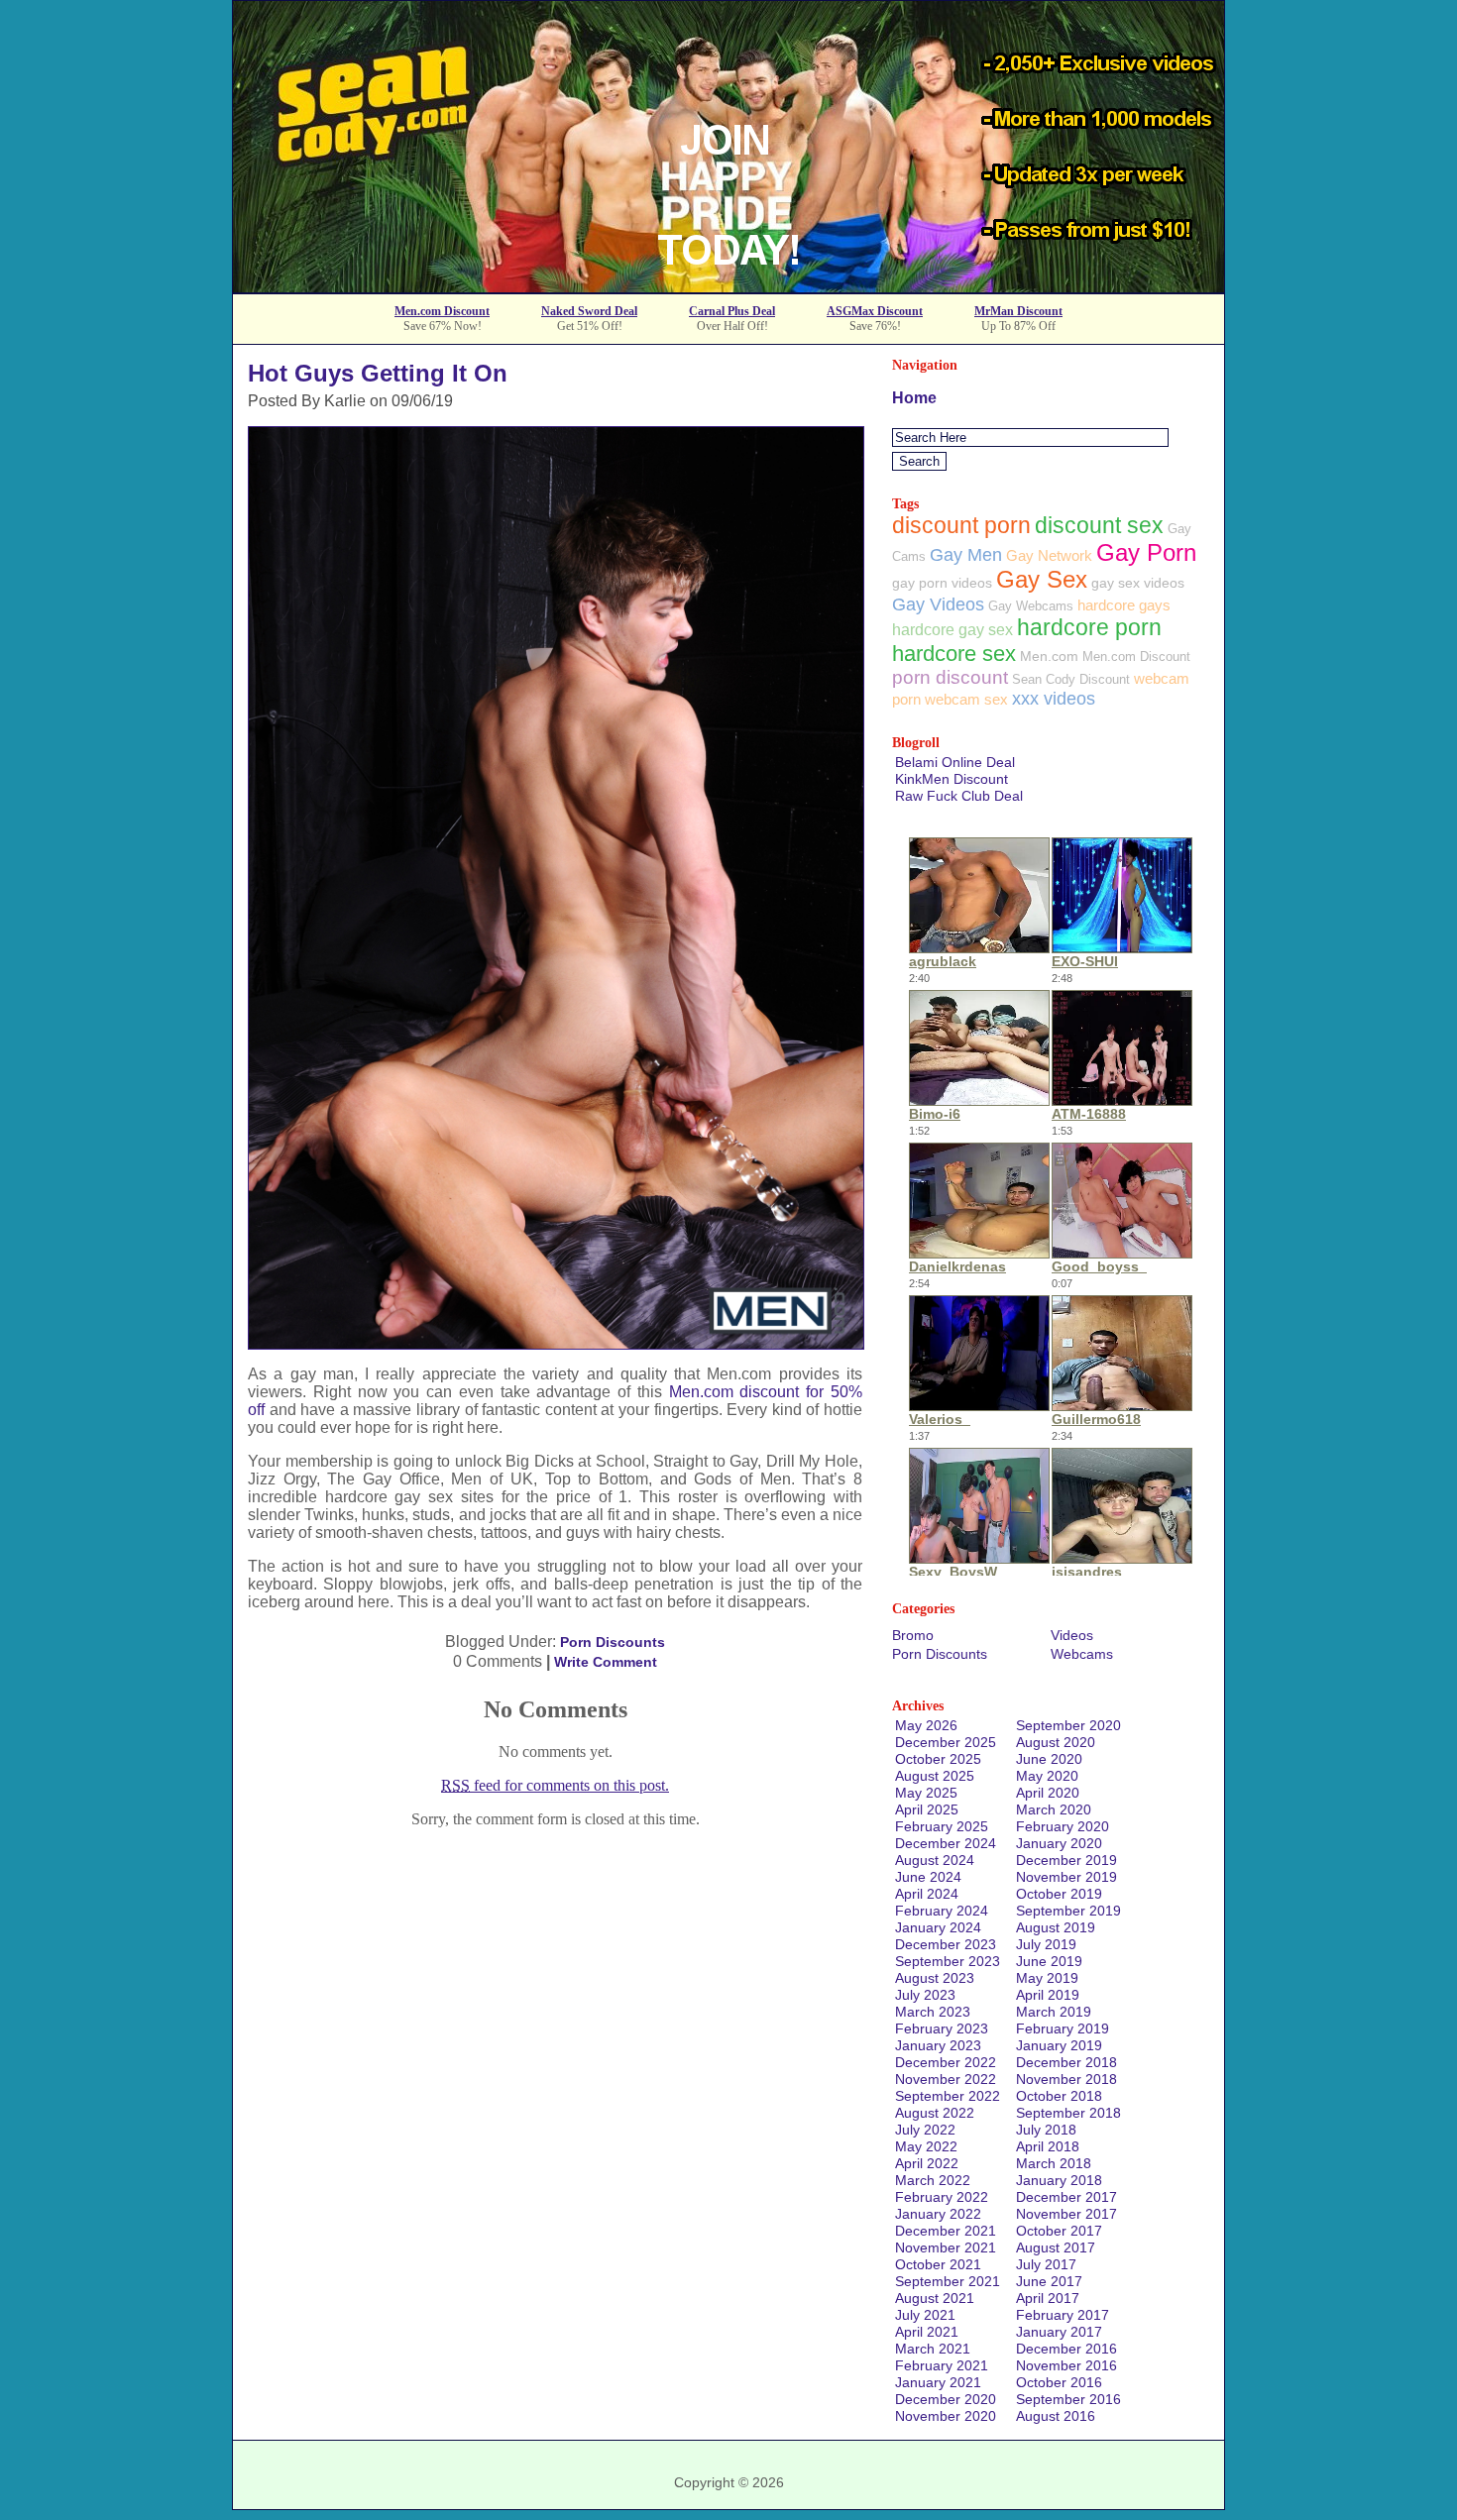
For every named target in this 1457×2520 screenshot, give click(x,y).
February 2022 (942, 2197)
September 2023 (948, 1961)
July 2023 (925, 1995)
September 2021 (948, 2281)
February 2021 (942, 2365)
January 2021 (938, 2382)
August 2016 (1056, 2416)
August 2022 (935, 2113)
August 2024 (935, 1860)
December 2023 (946, 1944)
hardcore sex (954, 654)
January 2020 (1059, 1843)
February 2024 (942, 1911)
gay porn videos (942, 583)
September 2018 (1068, 2113)
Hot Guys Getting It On (378, 373)
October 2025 (938, 1759)
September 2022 (948, 2096)
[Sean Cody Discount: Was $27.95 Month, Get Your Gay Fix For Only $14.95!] (728, 287)
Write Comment (606, 1662)
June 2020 (1049, 1759)
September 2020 (1068, 1725)
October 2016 (1059, 2382)
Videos (1072, 1635)
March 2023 (933, 2012)
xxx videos (1054, 699)
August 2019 (1056, 1927)
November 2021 (946, 2247)
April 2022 (927, 2163)
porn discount (950, 677)
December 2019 (1066, 1860)
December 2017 (1066, 2197)
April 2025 (927, 1809)
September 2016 (1068, 2399)
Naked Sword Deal (589, 311)
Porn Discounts (613, 1642)
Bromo (913, 1635)
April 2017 (1048, 2298)
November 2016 (1066, 2365)
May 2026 (926, 1725)
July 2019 (1046, 1944)
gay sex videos (1138, 583)
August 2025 (935, 1776)
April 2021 (927, 2332)
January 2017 (1059, 2332)
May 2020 (1047, 1776)
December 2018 (1066, 2062)
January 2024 (938, 1927)
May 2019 (1047, 1978)
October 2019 (1059, 1894)
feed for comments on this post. (555, 1785)
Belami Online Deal (955, 762)
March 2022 (933, 2180)
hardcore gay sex (953, 629)
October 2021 (938, 2264)
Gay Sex (1042, 580)
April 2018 (1048, 2146)
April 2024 (927, 1894)
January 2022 (938, 2214)
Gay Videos (938, 604)
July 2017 (1046, 2264)
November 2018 (1066, 2079)
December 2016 (1066, 2349)
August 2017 (1056, 2247)
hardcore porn (1089, 628)
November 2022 (946, 2079)
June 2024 (928, 1877)
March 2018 (1054, 2163)
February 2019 (1063, 2028)
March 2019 (1054, 2012)
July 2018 (1046, 2130)
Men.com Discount (442, 311)
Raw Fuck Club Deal (959, 796)
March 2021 (933, 2349)
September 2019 (1068, 1911)
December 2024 (946, 1843)
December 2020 (946, 2399)
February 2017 (1063, 2315)
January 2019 (1059, 2045)
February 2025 (942, 1826)
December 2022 (946, 2062)
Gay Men (966, 555)
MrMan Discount (1018, 311)
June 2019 (1049, 1961)
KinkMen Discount (952, 779)
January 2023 (938, 2045)
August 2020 (1056, 1742)
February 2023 (942, 2028)
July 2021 (925, 2315)
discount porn (961, 525)
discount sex (1099, 526)
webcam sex (966, 699)
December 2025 (946, 1742)
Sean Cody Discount (1071, 679)
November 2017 (1066, 2214)
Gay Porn (1146, 552)
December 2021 (946, 2231)
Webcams (1082, 1654)
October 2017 (1059, 2231)
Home (914, 398)
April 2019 (1048, 1995)
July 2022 (925, 2130)
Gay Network (1049, 555)
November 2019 (1066, 1877)
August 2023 (935, 1978)
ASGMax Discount (875, 311)
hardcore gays (1124, 605)
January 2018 (1059, 2180)
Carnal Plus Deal (732, 311)
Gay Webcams (1031, 606)
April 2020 (1048, 1793)
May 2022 (926, 2146)
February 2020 (1063, 1826)
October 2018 (1059, 2096)
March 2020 (1054, 1809)
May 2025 (926, 1793)
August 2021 (935, 2298)
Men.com (1049, 656)
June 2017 (1049, 2281)
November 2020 (946, 2416)
